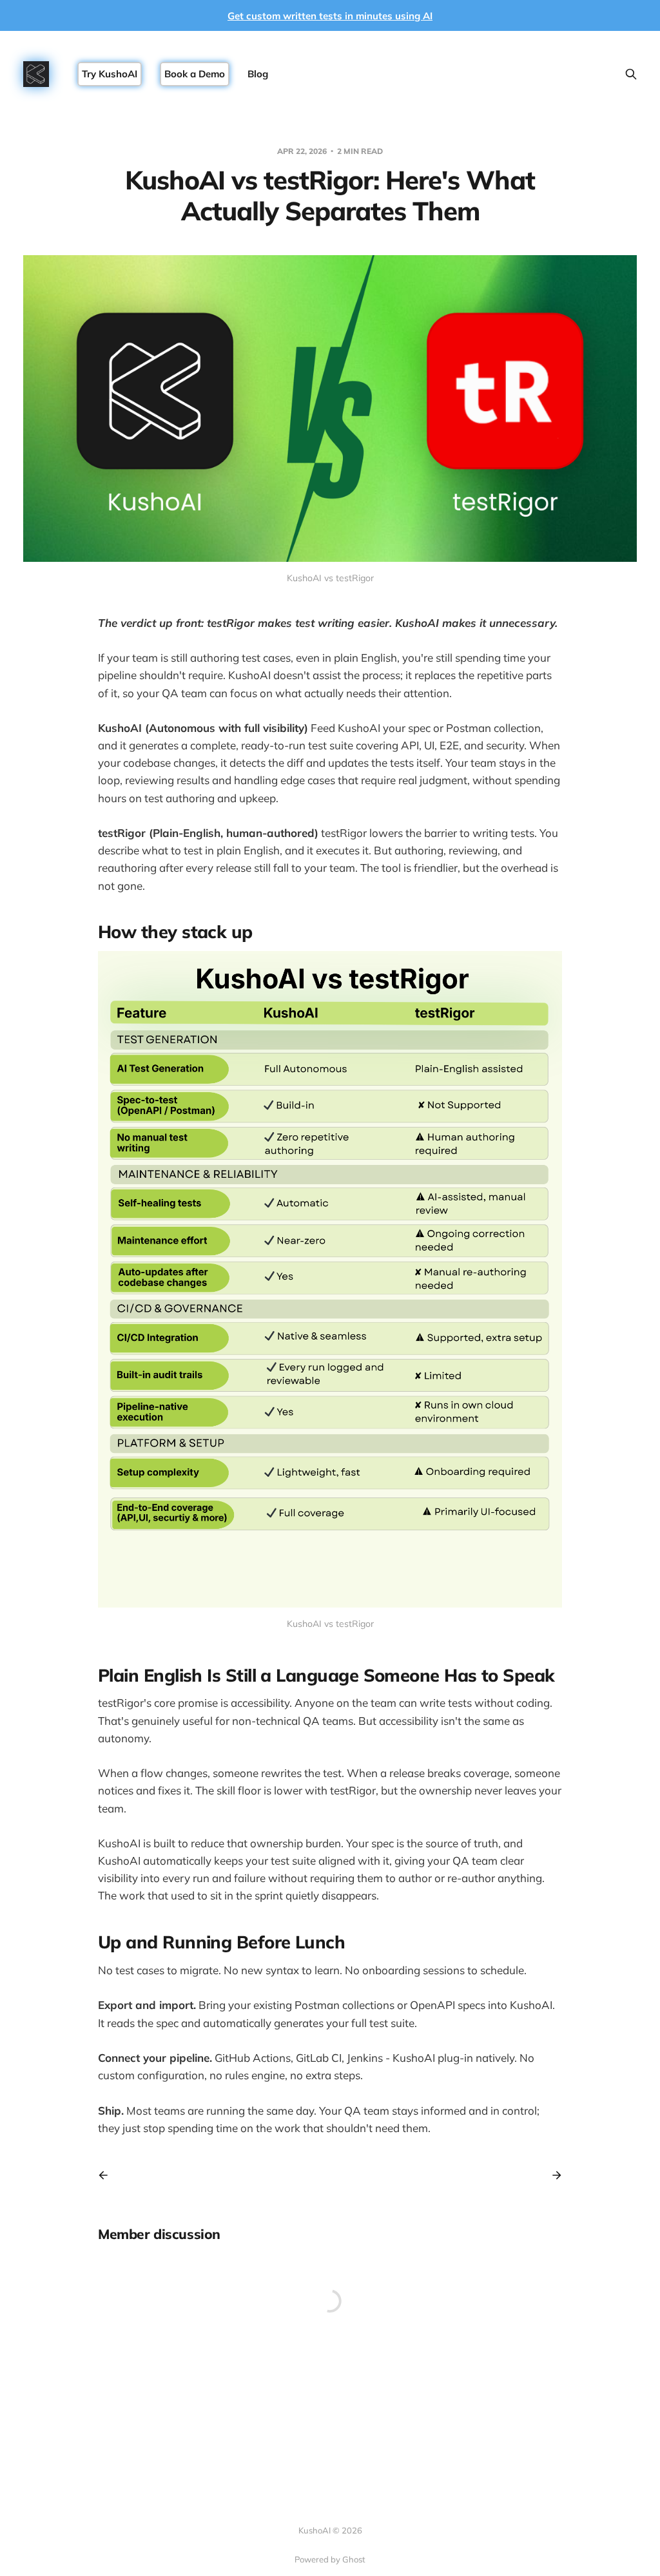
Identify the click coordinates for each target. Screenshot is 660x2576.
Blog (258, 74)
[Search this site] (631, 74)
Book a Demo (195, 74)
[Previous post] (108, 2175)
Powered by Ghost (330, 2559)
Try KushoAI (110, 74)
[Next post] (552, 2175)
